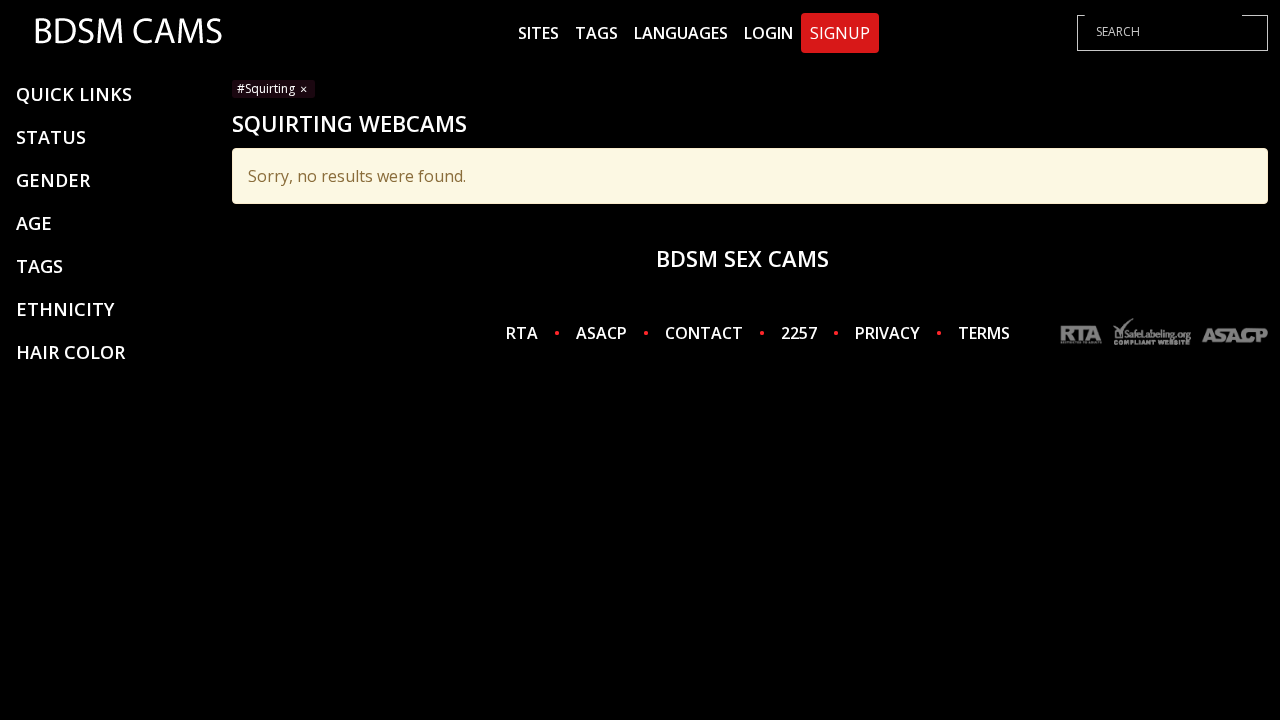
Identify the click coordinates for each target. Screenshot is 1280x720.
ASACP (601, 333)
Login (768, 33)
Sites (538, 33)
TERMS (984, 333)
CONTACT (704, 333)
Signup (840, 33)
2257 (799, 333)
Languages (681, 33)
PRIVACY (887, 333)
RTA (522, 333)
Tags (596, 33)
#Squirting (267, 88)
